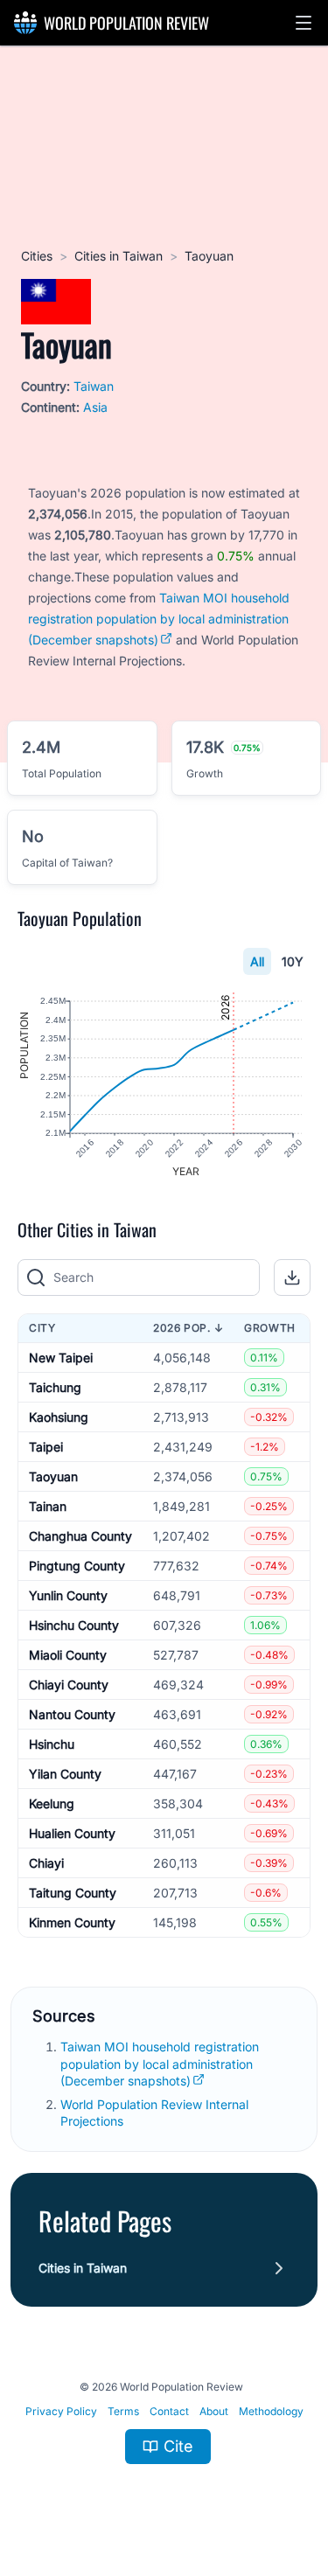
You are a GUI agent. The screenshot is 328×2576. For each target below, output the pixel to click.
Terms (123, 2411)
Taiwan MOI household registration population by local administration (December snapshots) (159, 619)
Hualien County (72, 1833)
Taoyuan (53, 1476)
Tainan (48, 1506)
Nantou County (72, 1714)
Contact (169, 2411)
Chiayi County (69, 1685)
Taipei (46, 1447)
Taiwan (94, 386)
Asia (95, 407)
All (257, 961)
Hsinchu (52, 1744)
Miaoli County (68, 1655)
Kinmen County (72, 1922)
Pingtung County (77, 1566)
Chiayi (46, 1863)
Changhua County (80, 1536)
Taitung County (73, 1893)
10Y (293, 961)
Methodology (271, 2411)
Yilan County (65, 1774)
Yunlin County (68, 1595)
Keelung (52, 1803)
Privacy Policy (61, 2411)
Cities (37, 256)
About (214, 2411)
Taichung (55, 1387)
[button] (304, 23)
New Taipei (61, 1358)
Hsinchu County (74, 1625)
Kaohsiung (59, 1417)
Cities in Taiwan (119, 256)
